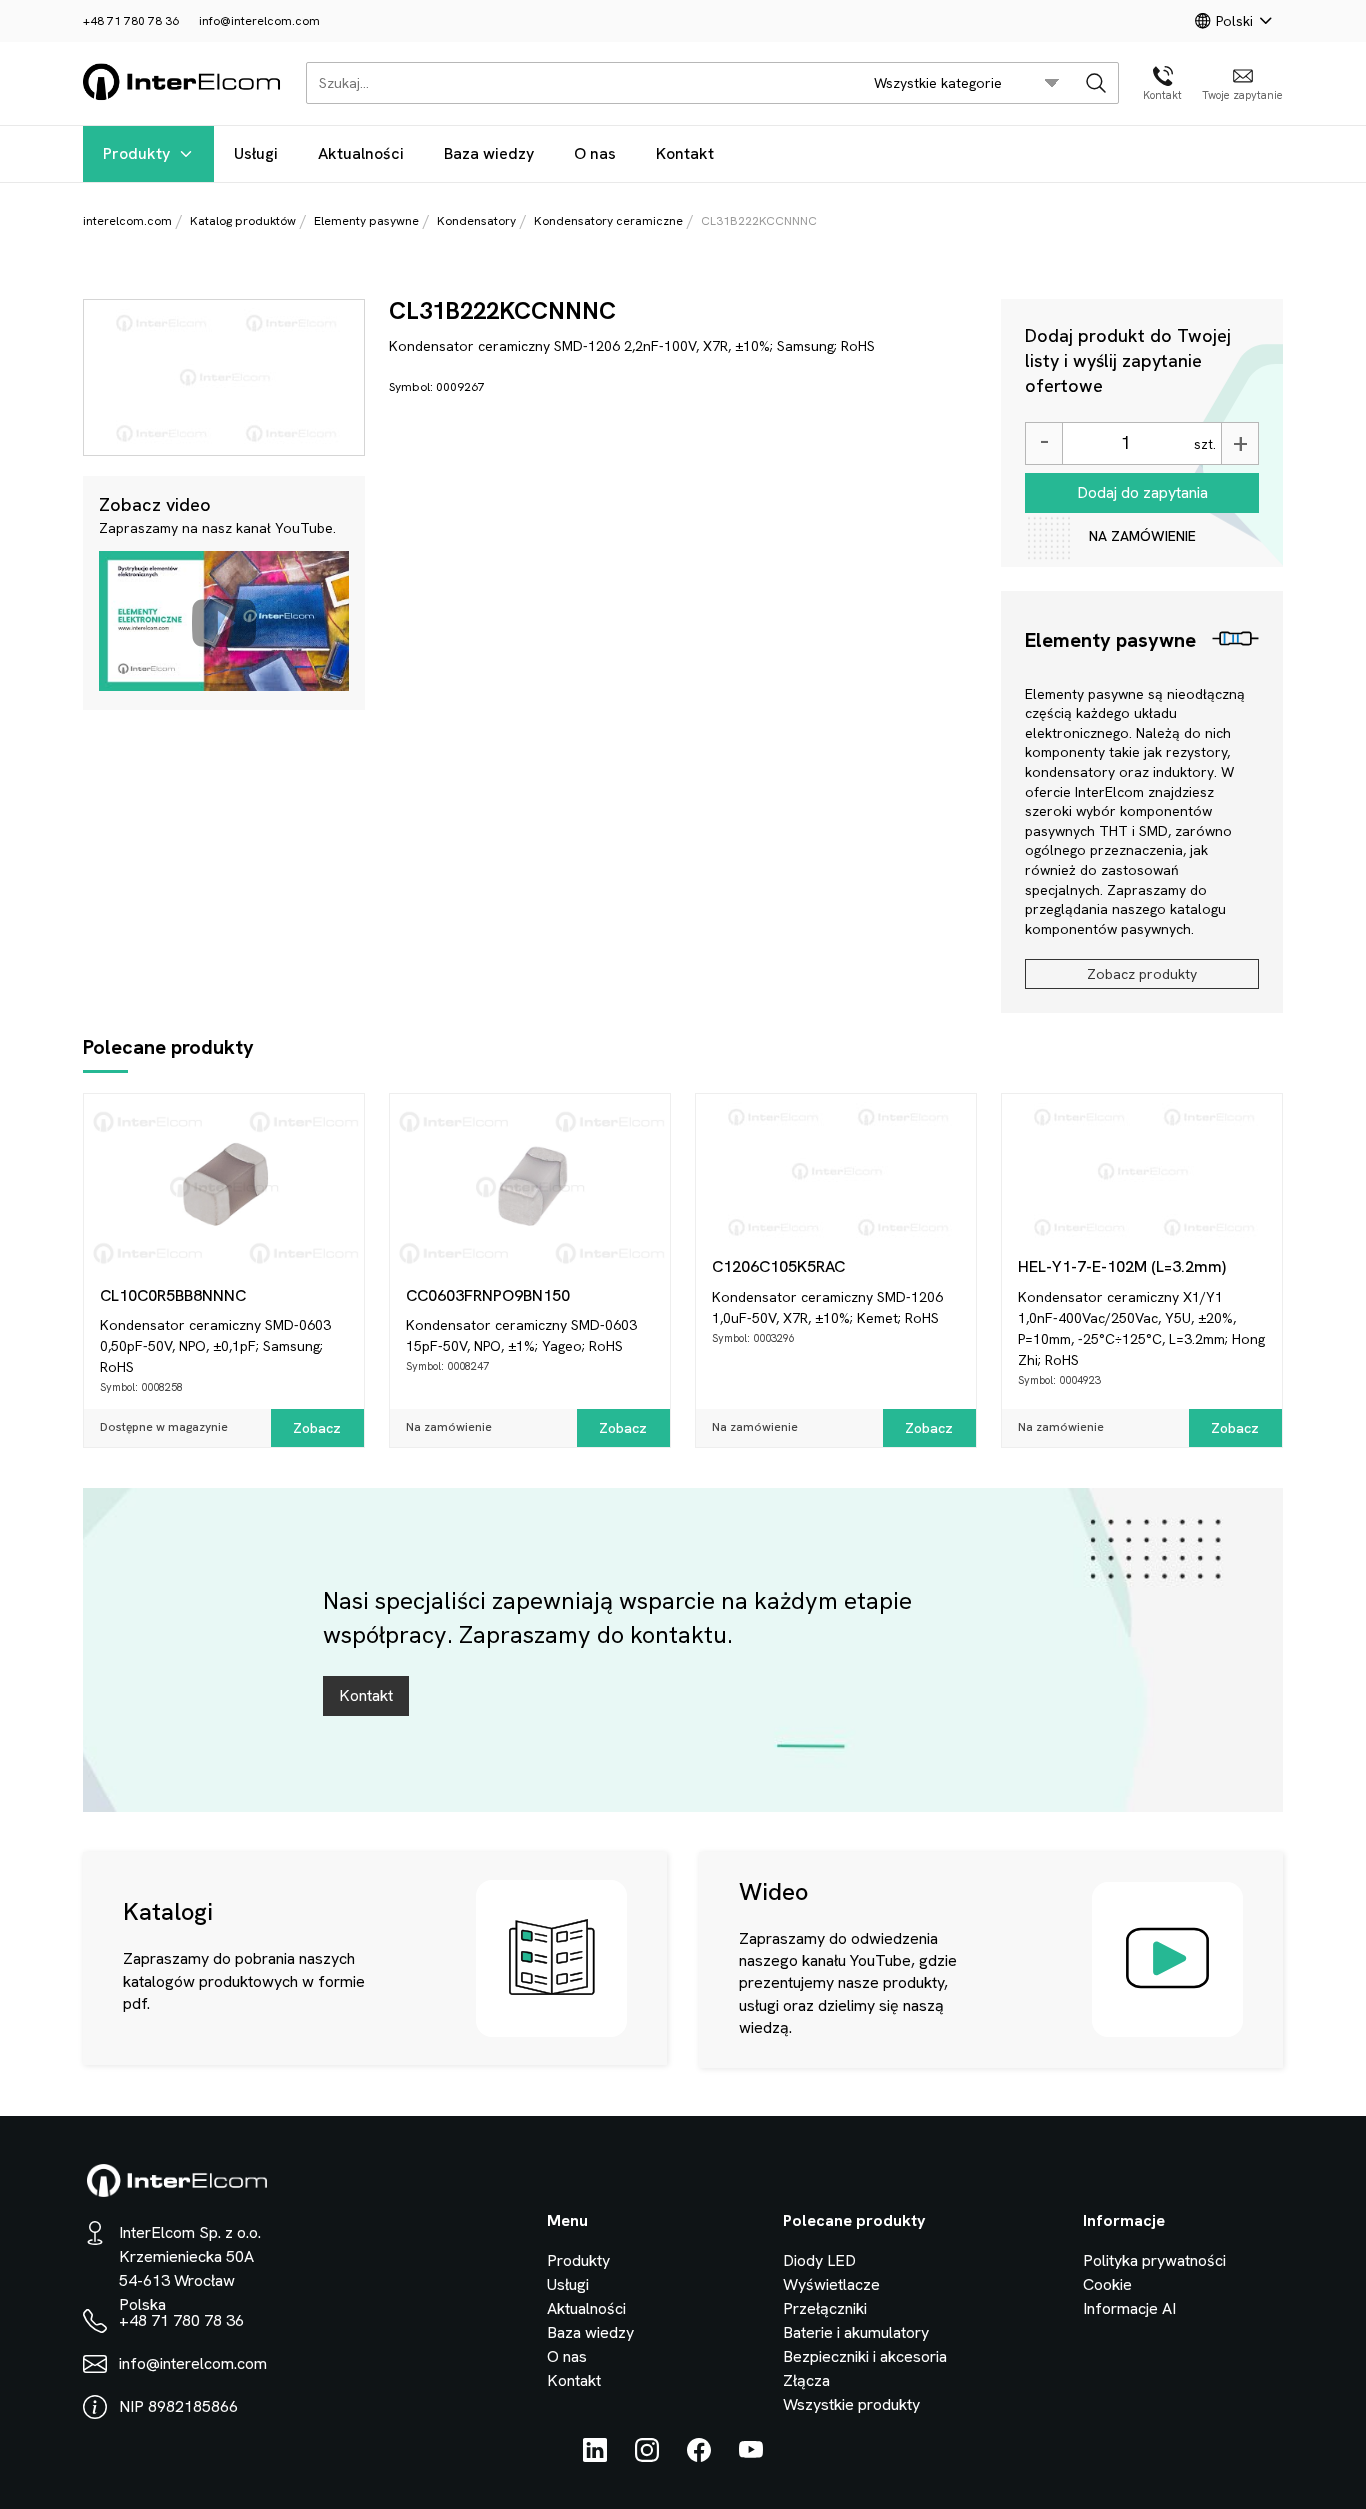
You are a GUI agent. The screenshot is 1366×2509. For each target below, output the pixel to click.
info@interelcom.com (259, 21)
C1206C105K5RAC (778, 1266)
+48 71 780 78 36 (131, 21)
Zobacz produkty (1142, 974)
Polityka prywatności (1154, 2260)
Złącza (806, 2380)
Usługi (256, 153)
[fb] (699, 2456)
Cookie (1107, 2284)
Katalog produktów (243, 221)
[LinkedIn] (595, 2456)
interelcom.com (127, 221)
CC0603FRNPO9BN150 (488, 1295)
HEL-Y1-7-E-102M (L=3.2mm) (1122, 1266)
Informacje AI (1129, 2308)
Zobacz (317, 1428)
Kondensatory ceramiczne (608, 221)
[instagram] (647, 2456)
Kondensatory (476, 221)
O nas (595, 153)
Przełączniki (825, 2308)
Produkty (136, 153)
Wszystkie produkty (851, 2404)
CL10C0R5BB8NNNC (173, 1295)
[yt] (751, 2456)
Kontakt (685, 153)
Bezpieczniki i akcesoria (865, 2356)
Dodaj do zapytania (1142, 492)
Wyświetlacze (831, 2284)
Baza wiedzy (489, 153)
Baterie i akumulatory (856, 2332)
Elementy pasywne (366, 221)
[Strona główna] (182, 96)
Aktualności (361, 153)
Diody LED (819, 2260)
